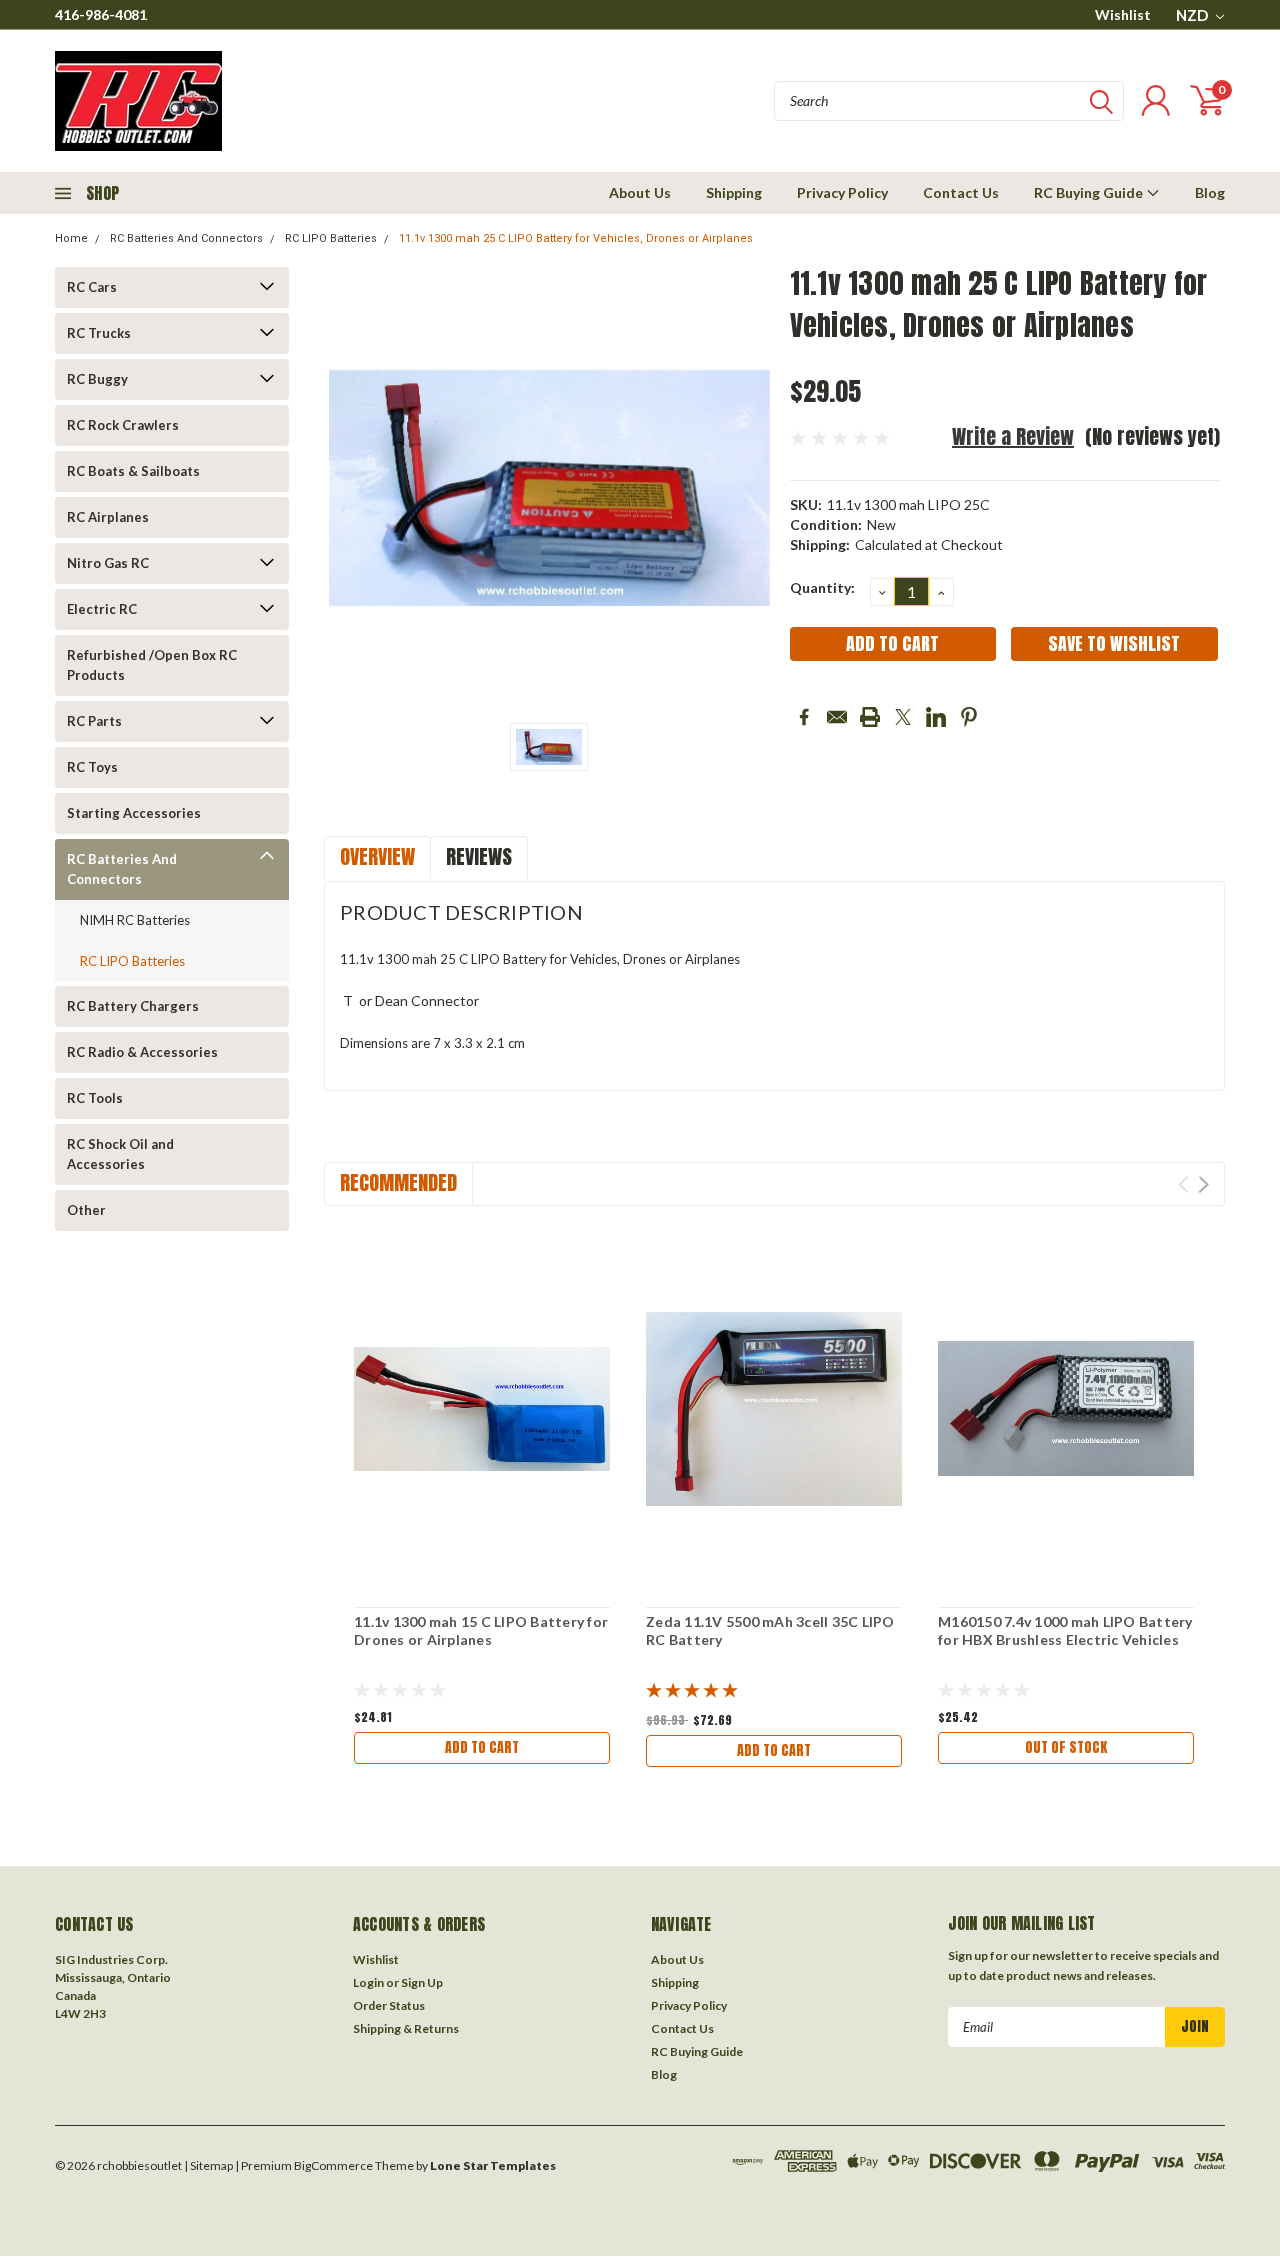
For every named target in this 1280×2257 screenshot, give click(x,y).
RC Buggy (97, 379)
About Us (640, 192)
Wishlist (1123, 14)
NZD (1193, 15)
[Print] (870, 717)
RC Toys (92, 767)
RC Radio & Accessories (142, 1052)
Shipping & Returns (406, 2028)
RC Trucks (99, 333)
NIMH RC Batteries (135, 920)
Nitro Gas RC (108, 563)
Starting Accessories (134, 813)
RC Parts (94, 721)
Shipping (734, 192)
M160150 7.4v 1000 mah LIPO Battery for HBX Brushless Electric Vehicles (1065, 1630)
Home (71, 238)
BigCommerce (333, 2165)
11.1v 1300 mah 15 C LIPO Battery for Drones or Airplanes (481, 1630)
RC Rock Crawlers (123, 425)
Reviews (479, 856)
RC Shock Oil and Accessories (120, 1154)
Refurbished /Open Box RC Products (152, 665)
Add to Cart (482, 1747)
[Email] (837, 717)
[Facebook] (804, 717)
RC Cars (92, 287)
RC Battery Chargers (133, 1006)
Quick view (482, 1409)
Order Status (389, 2005)
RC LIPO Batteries (331, 238)
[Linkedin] (936, 717)
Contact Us (961, 192)
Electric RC (102, 609)
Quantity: (822, 587)
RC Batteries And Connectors (186, 238)
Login (368, 1982)
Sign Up (422, 1982)
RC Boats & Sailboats (133, 471)
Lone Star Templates (493, 2165)
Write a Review (1013, 436)
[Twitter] (903, 717)
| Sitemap (208, 2165)
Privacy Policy (842, 192)
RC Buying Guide (1090, 192)
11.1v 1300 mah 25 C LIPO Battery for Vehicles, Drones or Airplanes (576, 238)
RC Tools (95, 1098)
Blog (1210, 192)
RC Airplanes (108, 517)
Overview (377, 856)
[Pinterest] (969, 717)
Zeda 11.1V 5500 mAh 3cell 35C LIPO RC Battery (770, 1630)
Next (1203, 1184)
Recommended (398, 1182)
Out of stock (1066, 1747)
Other (86, 1210)
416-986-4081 (101, 14)
